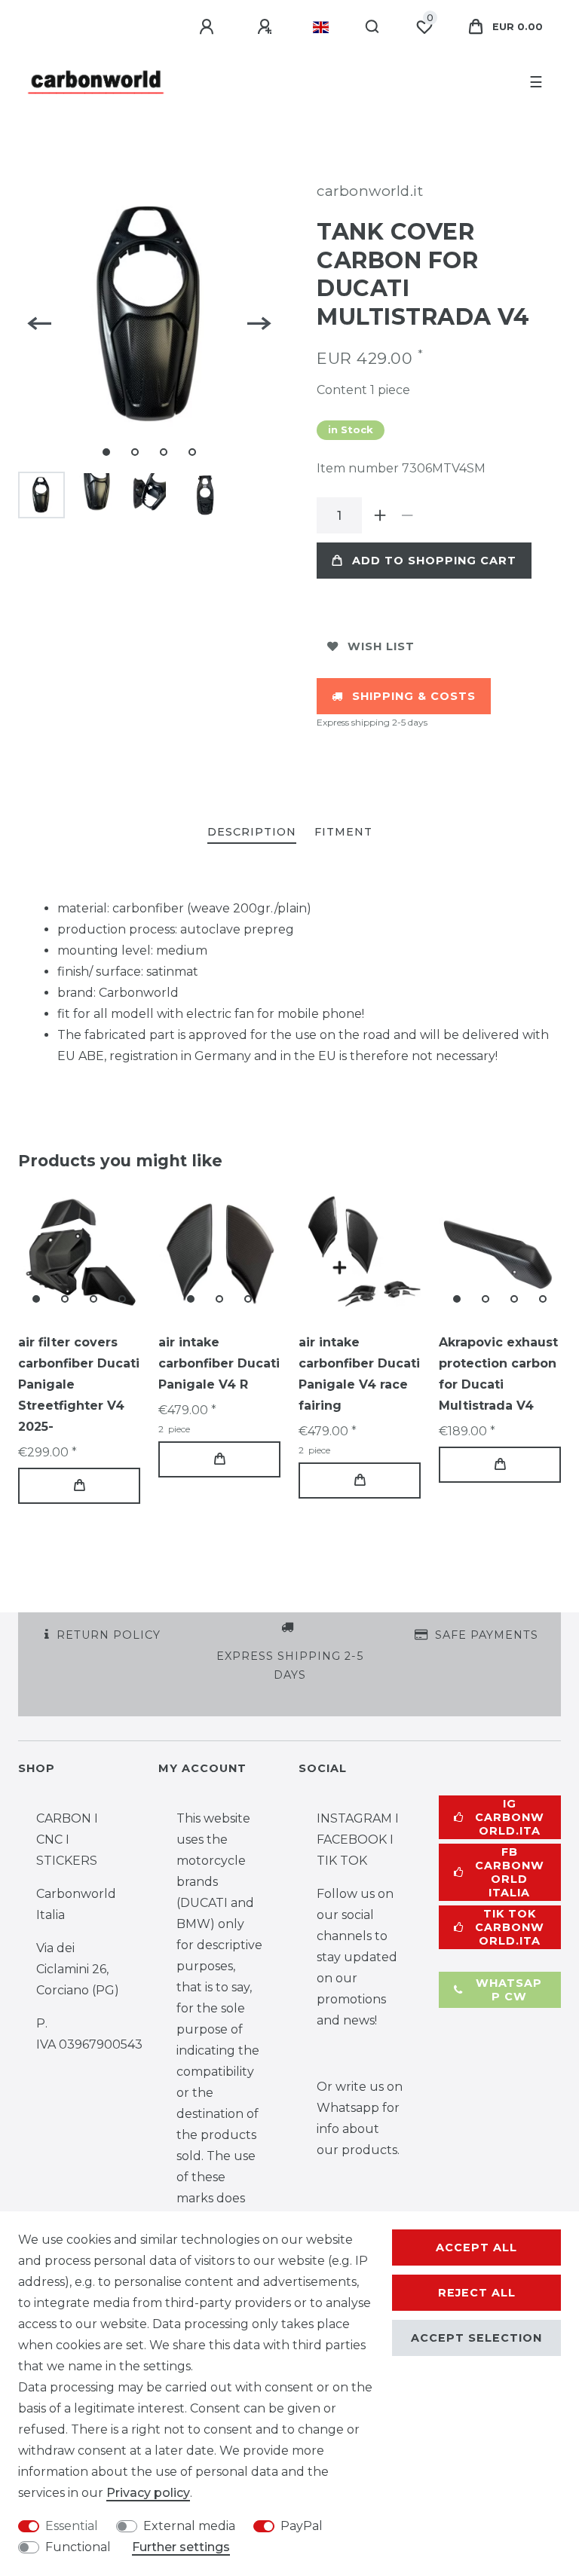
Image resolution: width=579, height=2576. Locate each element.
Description (252, 832)
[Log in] (209, 27)
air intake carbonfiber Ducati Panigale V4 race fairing (359, 1374)
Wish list (381, 646)
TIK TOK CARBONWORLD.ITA (510, 1927)
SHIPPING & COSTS (414, 696)
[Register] (267, 27)
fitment (343, 832)
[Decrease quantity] (407, 515)
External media (189, 2526)
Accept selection (476, 2338)
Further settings (181, 2547)
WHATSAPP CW (509, 1990)
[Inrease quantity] (380, 515)
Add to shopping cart (434, 561)
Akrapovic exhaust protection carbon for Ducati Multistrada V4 (498, 1374)
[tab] (252, 833)
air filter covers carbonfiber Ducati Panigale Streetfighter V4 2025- (79, 1384)
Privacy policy (148, 2493)
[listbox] (79, 1253)
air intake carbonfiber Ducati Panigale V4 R (219, 1363)
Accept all (476, 2248)
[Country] (321, 27)
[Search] (373, 27)
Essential (72, 2526)
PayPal (302, 2526)
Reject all (477, 2293)
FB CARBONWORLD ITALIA (510, 1872)
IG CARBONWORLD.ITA (510, 1817)
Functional (78, 2547)
